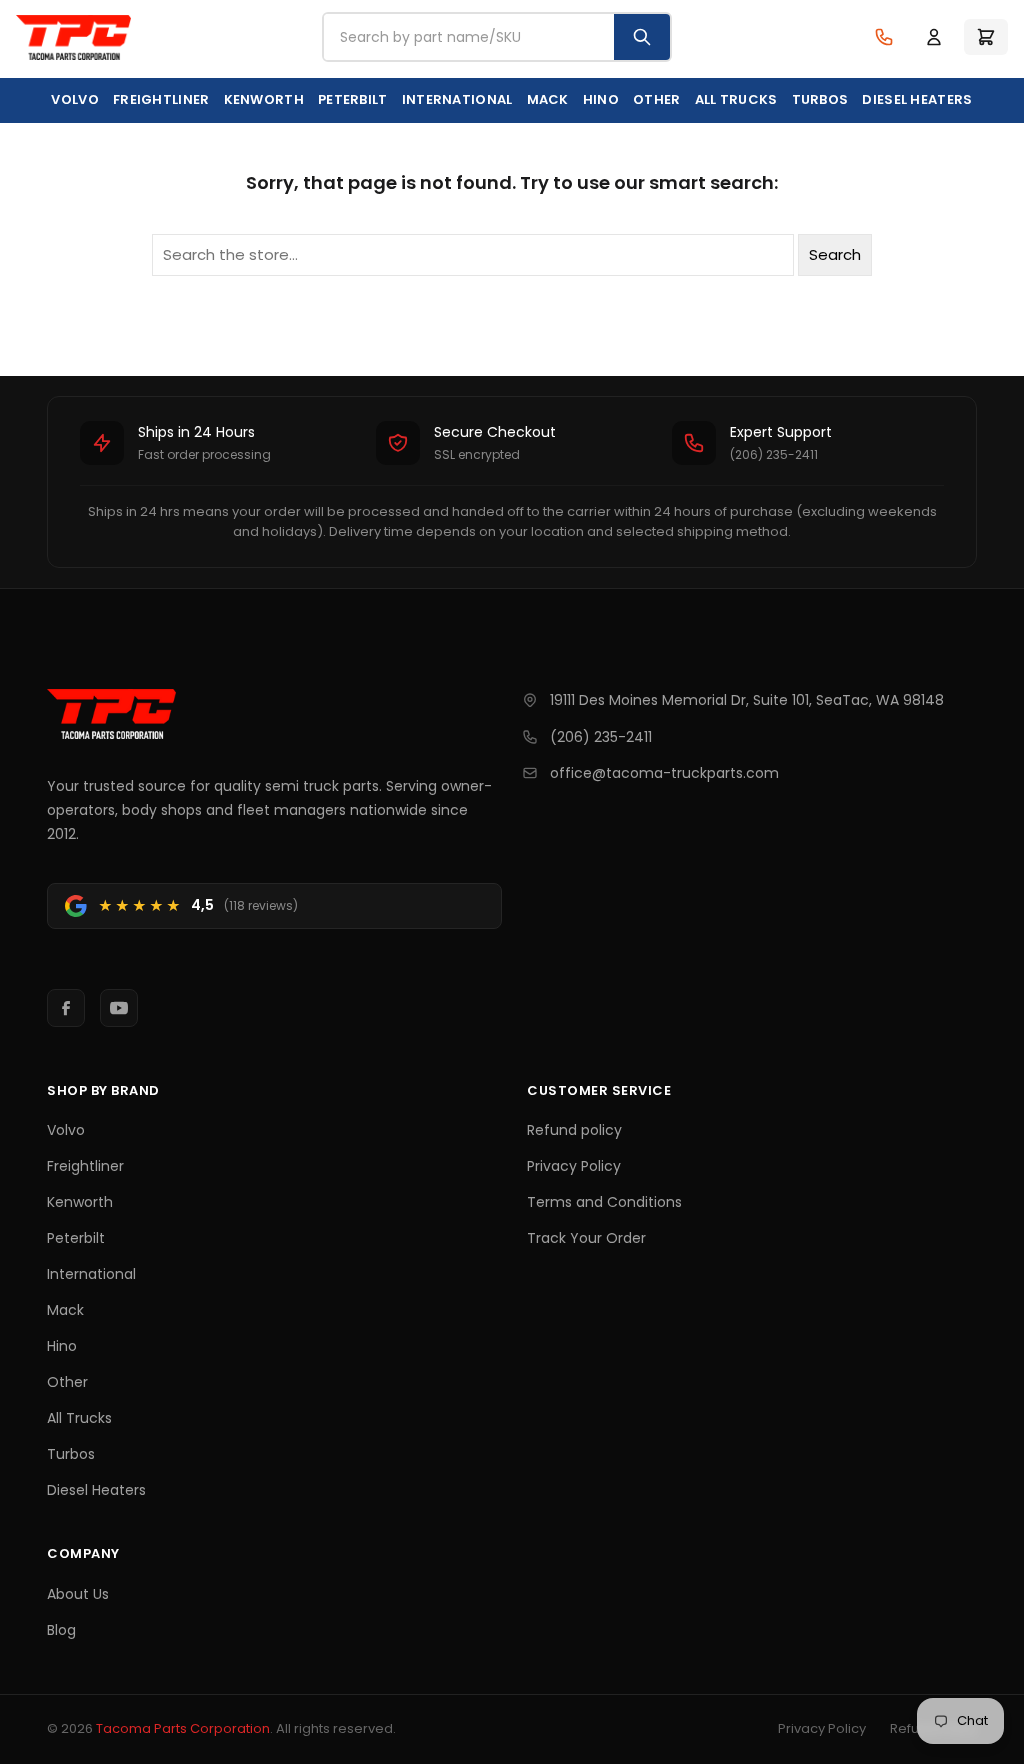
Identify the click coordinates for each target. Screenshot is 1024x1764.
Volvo (75, 99)
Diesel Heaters (917, 99)
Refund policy (574, 1130)
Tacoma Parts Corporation (183, 1728)
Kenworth (264, 99)
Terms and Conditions (604, 1202)
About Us (78, 1594)
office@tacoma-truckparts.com (664, 773)
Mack (548, 99)
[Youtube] (119, 1008)
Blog (61, 1630)
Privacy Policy (574, 1166)
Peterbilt (353, 99)
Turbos (820, 99)
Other (657, 99)
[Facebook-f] (66, 1008)
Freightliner (161, 99)
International (457, 99)
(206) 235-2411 (601, 737)
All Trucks (736, 99)
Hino (601, 99)
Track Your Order (586, 1238)
